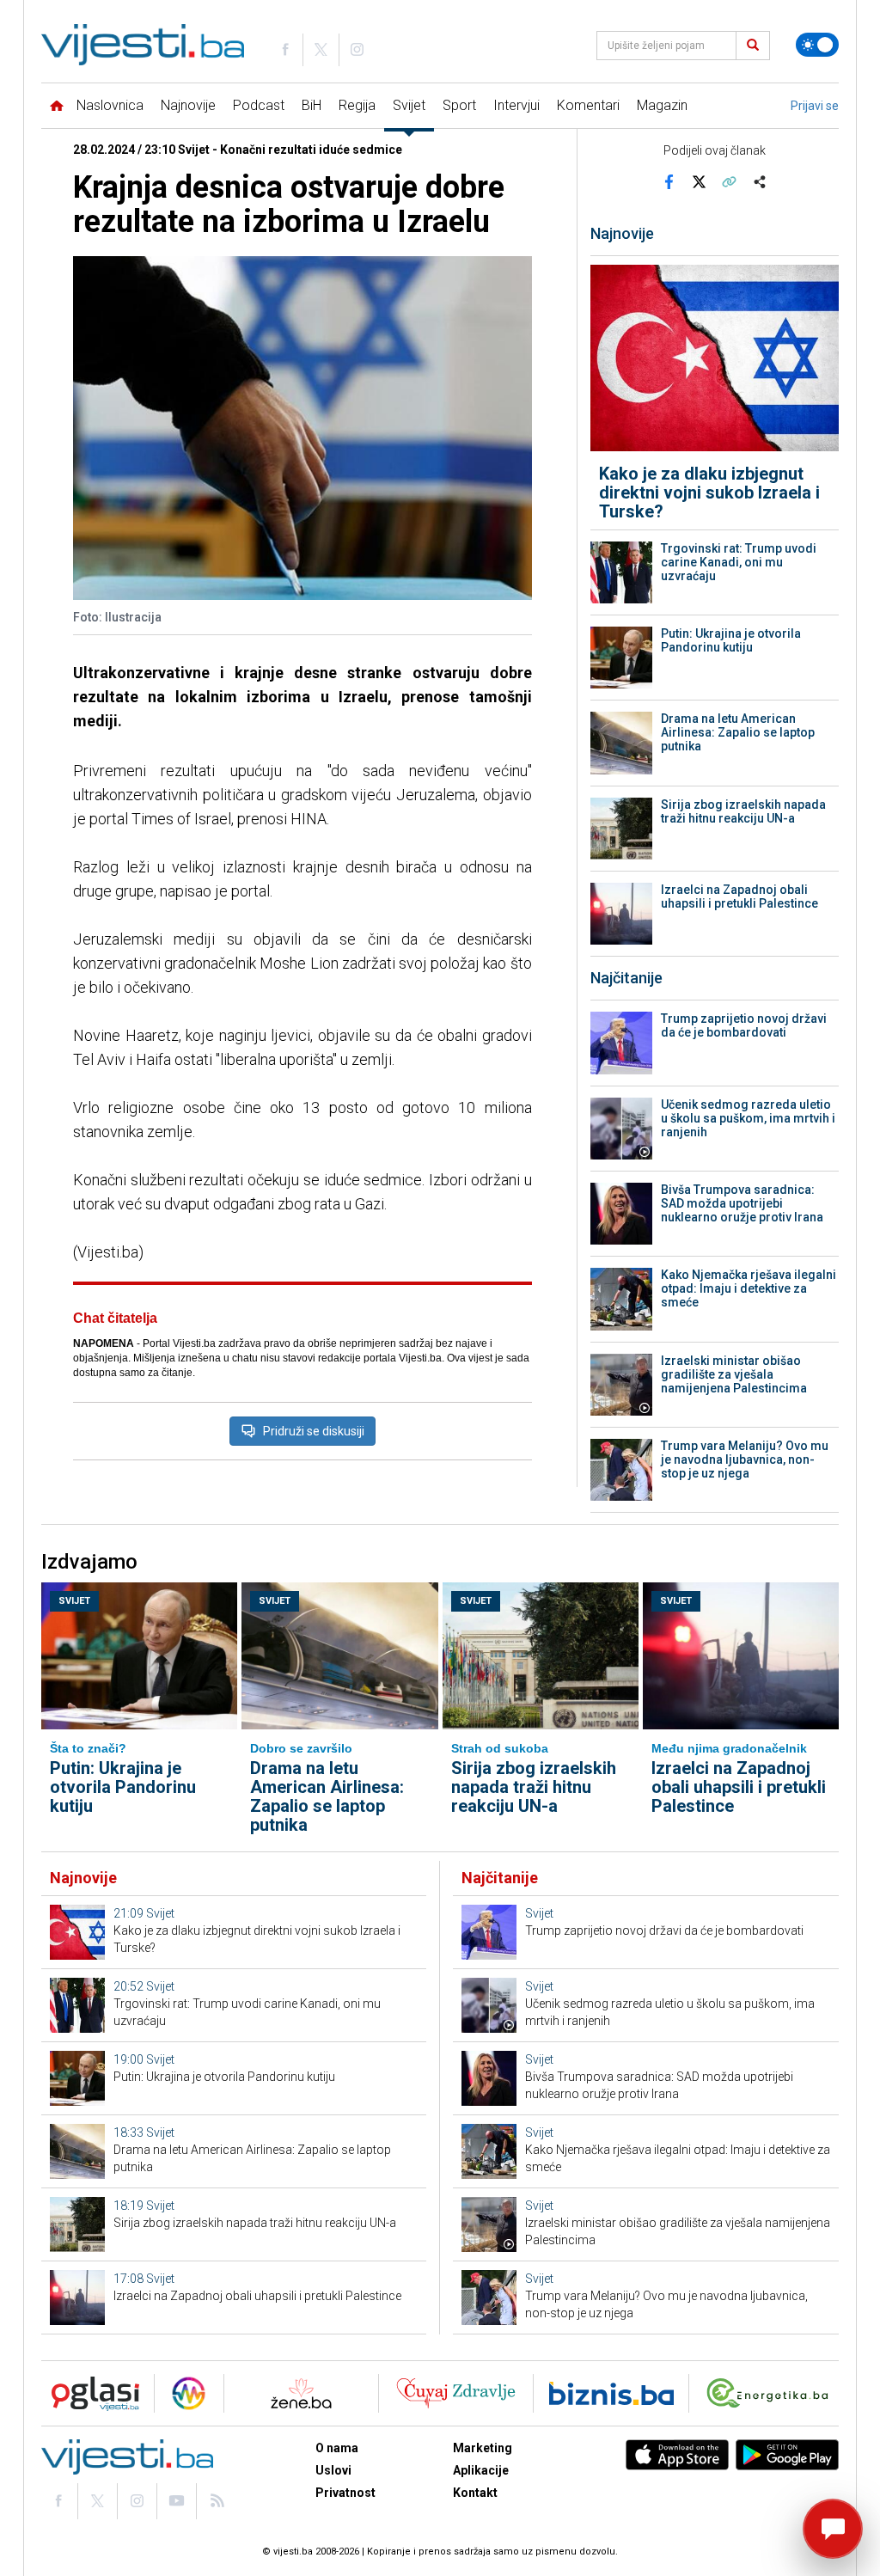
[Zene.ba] (301, 2393)
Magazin (662, 105)
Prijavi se (815, 106)
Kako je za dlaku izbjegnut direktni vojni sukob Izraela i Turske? (709, 493)
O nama (337, 2448)
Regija (357, 105)
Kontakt (475, 2493)
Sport (459, 105)
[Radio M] (90, 2393)
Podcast (259, 105)
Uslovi (333, 2470)
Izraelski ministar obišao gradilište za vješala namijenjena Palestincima (734, 1374)
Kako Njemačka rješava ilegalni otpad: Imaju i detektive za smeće (749, 1288)
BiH (312, 105)
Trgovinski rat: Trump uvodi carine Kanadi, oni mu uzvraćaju (739, 562)
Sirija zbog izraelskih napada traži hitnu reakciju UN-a (743, 811)
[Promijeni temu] (817, 45)
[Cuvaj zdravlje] (456, 2393)
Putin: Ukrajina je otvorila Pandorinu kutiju (731, 640)
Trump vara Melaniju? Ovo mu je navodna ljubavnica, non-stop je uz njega (745, 1459)
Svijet (409, 105)
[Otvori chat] (833, 2529)
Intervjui (516, 105)
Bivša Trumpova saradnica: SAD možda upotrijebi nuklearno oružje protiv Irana (742, 1203)
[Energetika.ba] (771, 2393)
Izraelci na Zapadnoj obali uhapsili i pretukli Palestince (739, 896)
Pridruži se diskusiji (314, 1431)
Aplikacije (481, 2470)
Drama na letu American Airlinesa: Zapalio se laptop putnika (738, 732)
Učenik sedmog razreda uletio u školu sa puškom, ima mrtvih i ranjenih (748, 1118)
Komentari (588, 105)
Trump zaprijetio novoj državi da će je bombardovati (744, 1025)
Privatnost (345, 2493)
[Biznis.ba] (611, 2393)
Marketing (483, 2448)
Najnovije (188, 105)
